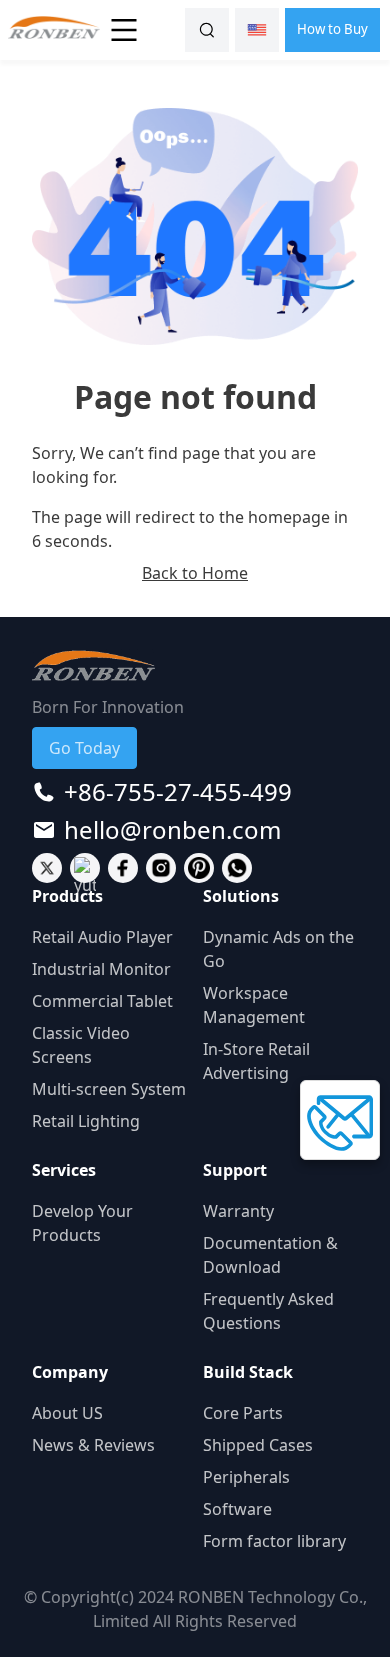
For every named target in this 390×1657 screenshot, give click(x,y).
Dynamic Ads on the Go (278, 949)
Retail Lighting (86, 1121)
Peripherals (246, 1477)
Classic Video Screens (81, 1045)
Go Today (84, 748)
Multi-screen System (109, 1089)
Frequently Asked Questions (268, 1311)
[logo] (50, 30)
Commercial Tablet (102, 1001)
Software (237, 1509)
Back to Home (195, 573)
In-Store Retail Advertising (256, 1061)
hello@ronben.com (172, 830)
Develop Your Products (82, 1223)
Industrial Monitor (101, 969)
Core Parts (243, 1413)
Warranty (238, 1211)
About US (67, 1413)
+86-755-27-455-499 (178, 792)
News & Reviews (93, 1445)
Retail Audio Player (102, 937)
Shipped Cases (258, 1445)
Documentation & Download (270, 1255)
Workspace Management (254, 1005)
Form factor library (274, 1541)
